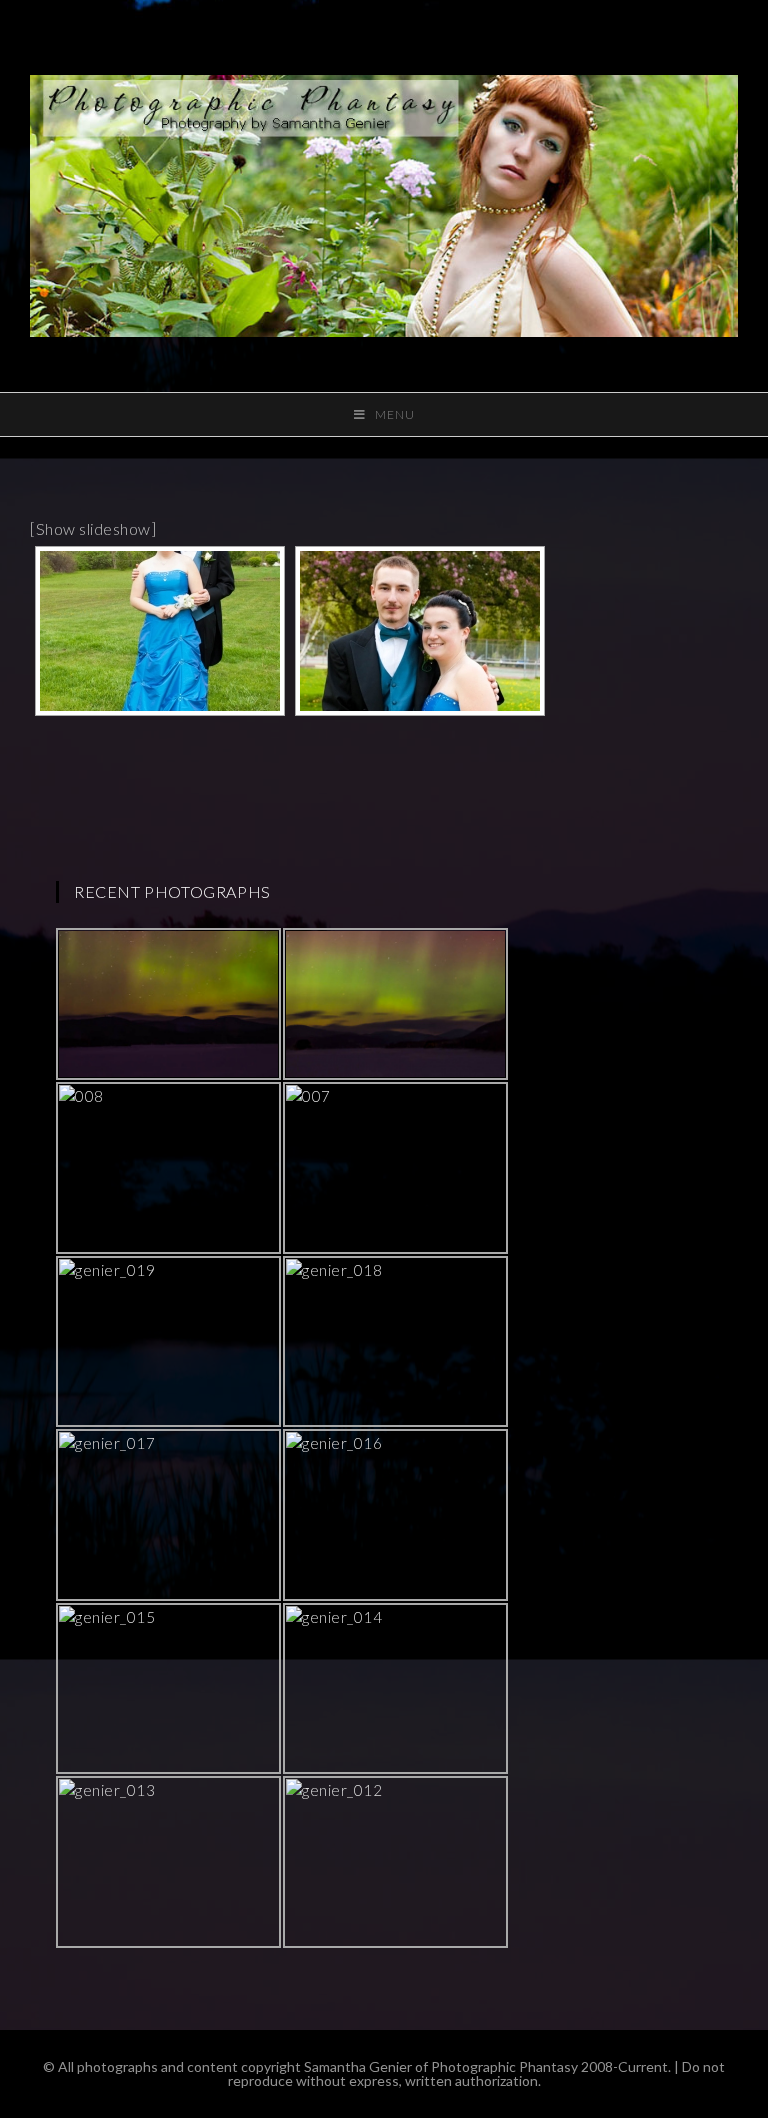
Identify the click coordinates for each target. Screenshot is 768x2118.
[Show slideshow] (93, 528)
